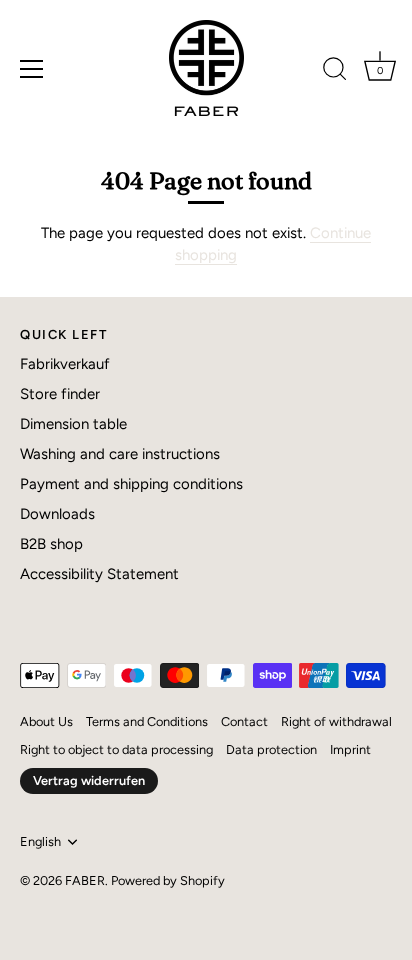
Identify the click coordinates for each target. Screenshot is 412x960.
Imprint (350, 749)
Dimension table (73, 424)
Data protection (271, 749)
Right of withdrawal (336, 721)
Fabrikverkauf (65, 364)
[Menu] (32, 69)
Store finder (60, 394)
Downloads (57, 514)
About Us (46, 721)
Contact (244, 721)
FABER (85, 880)
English (40, 841)
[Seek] (335, 72)
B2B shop (51, 544)
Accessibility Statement (99, 574)
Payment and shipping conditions (131, 484)
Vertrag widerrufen (89, 780)
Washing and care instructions (120, 454)
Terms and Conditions (147, 721)
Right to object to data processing (116, 749)
